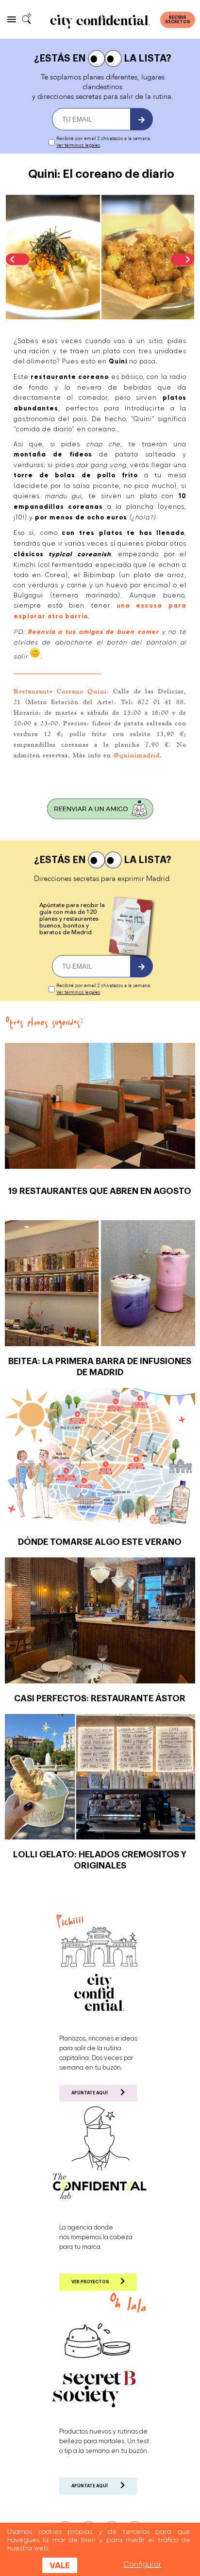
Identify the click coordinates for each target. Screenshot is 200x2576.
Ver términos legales (78, 145)
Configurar (142, 2564)
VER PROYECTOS (90, 2282)
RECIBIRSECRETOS (178, 20)
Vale (60, 2565)
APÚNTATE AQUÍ (90, 2093)
